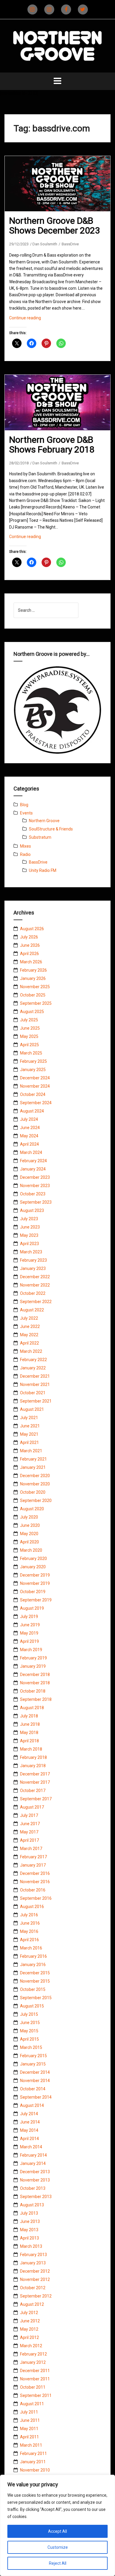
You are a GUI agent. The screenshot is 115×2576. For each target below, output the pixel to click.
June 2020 (30, 1525)
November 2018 (35, 1683)
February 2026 (33, 970)
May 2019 (29, 1633)
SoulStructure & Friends (51, 829)
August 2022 (32, 1310)
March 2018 (31, 1749)
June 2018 (30, 1724)
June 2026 (30, 945)
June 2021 (30, 1426)
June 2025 (30, 1028)
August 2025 (32, 1012)
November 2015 (35, 1981)
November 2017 (35, 1782)
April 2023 (29, 1244)
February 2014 (33, 2155)
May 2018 (29, 1733)
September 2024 (36, 1103)
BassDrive (70, 244)
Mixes (26, 846)
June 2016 (30, 1923)
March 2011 (31, 2445)
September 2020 (36, 1500)
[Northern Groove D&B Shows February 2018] (62, 411)
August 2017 (32, 1807)
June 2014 (30, 2122)
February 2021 (33, 1459)
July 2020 (29, 1517)
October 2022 (33, 1293)
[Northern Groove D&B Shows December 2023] (62, 193)
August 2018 (32, 1708)
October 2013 (33, 2188)
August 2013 (32, 2205)
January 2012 (33, 2362)
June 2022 (30, 1326)
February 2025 (33, 1061)
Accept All (57, 2531)
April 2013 (29, 2238)
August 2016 (32, 1907)
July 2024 (29, 1119)
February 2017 (33, 1857)
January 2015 (33, 2064)
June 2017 (30, 1824)
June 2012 (30, 2321)
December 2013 (35, 2172)
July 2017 (29, 1815)
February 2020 (33, 1559)
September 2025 (36, 1003)
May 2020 (29, 1534)
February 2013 (33, 2255)
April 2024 (29, 1144)
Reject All (58, 2563)
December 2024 (35, 1078)
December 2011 (35, 2371)
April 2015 (29, 2039)
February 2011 (33, 2453)
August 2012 (32, 2304)
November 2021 (35, 1384)
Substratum (40, 837)
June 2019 (30, 1625)
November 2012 (35, 2279)
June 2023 (30, 1227)
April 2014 (29, 2139)
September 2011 (36, 2395)
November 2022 (35, 1285)
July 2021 (29, 1418)
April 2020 (29, 1542)
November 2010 (35, 2470)
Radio (25, 854)
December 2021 (35, 1376)
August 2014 (32, 2105)
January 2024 (33, 1169)
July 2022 (29, 1318)
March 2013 (31, 2246)
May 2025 (29, 1036)
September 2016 (36, 1898)
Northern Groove (44, 821)
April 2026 (29, 954)
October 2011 (33, 2387)
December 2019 (35, 1575)
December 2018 (35, 1675)
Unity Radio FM (43, 870)
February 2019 (33, 1658)
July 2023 (29, 1219)
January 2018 (33, 1766)
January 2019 (33, 1666)
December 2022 (35, 1277)
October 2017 (33, 1791)
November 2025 (35, 987)
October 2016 (33, 1890)
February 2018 (33, 1757)
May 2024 (29, 1136)
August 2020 (32, 1509)
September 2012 (36, 2296)
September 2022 (36, 1302)
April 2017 (29, 1840)
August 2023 (32, 1210)
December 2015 (35, 1973)
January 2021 (33, 1467)
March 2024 (31, 1152)
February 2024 (33, 1161)
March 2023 (31, 1252)
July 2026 (29, 937)
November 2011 (35, 2379)
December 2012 (35, 2271)
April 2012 (29, 2337)
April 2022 (29, 1343)
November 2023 (35, 1186)
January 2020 (33, 1567)
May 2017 (29, 1832)
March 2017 (31, 1849)
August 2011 (32, 2404)
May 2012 (29, 2329)
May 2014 (29, 2130)
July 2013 (29, 2213)
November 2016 (35, 1882)
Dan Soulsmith (45, 244)
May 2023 (29, 1235)
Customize (58, 2547)
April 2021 (29, 1442)
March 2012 (31, 2346)
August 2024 (32, 1111)
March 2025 (31, 1053)
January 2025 (33, 1070)
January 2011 (33, 2462)
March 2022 (31, 1351)
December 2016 (35, 1873)
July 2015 (29, 2014)
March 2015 (31, 2047)
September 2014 (36, 2097)
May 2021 (29, 1434)
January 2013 (33, 2263)
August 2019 (32, 1608)
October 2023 (33, 1194)
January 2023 (33, 1268)
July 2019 (29, 1617)
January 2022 (33, 1368)
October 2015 (33, 1989)
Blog (24, 805)
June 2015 (30, 2023)
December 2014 (35, 2072)
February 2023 (33, 1260)
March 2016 (31, 1948)
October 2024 (33, 1094)
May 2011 (29, 2429)
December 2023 (35, 1177)
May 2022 (29, 1335)
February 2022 (33, 1360)
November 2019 (35, 1583)
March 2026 (31, 962)
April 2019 (29, 1641)
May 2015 (29, 2031)
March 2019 (31, 1650)
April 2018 (29, 1741)
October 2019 (33, 1592)
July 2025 (29, 1020)
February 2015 (33, 2056)
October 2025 (33, 995)
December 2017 (35, 1774)
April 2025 (29, 1045)
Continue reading (35, 320)
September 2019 (36, 1600)
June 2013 (30, 2221)
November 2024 (35, 1086)
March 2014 (31, 2147)
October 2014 (33, 2089)
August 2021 (32, 1409)
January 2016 (33, 1965)
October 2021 (33, 1393)
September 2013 (36, 2197)
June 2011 (30, 2420)
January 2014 (33, 2163)
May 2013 (29, 2230)
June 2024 (30, 1128)
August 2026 (32, 929)
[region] (57, 2525)
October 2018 (33, 1691)
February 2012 (33, 2354)
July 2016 (29, 1915)
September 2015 (36, 1998)
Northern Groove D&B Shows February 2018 (52, 445)
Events (26, 813)
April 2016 (29, 1940)
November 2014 (35, 2081)
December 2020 (35, 1476)
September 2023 (36, 1202)
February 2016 (33, 1956)
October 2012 (33, 2288)
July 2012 (29, 2313)
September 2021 (36, 1401)
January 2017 (33, 1865)
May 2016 (29, 1931)
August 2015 (32, 2006)
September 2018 (36, 1699)
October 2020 (33, 1492)
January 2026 (33, 978)
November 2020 (35, 1484)
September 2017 (36, 1799)
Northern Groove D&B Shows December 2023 (55, 226)
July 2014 (29, 2114)
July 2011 (29, 2412)
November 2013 (35, 2180)
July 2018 (29, 1716)
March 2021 (31, 1451)
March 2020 (31, 1550)
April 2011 (29, 2437)
